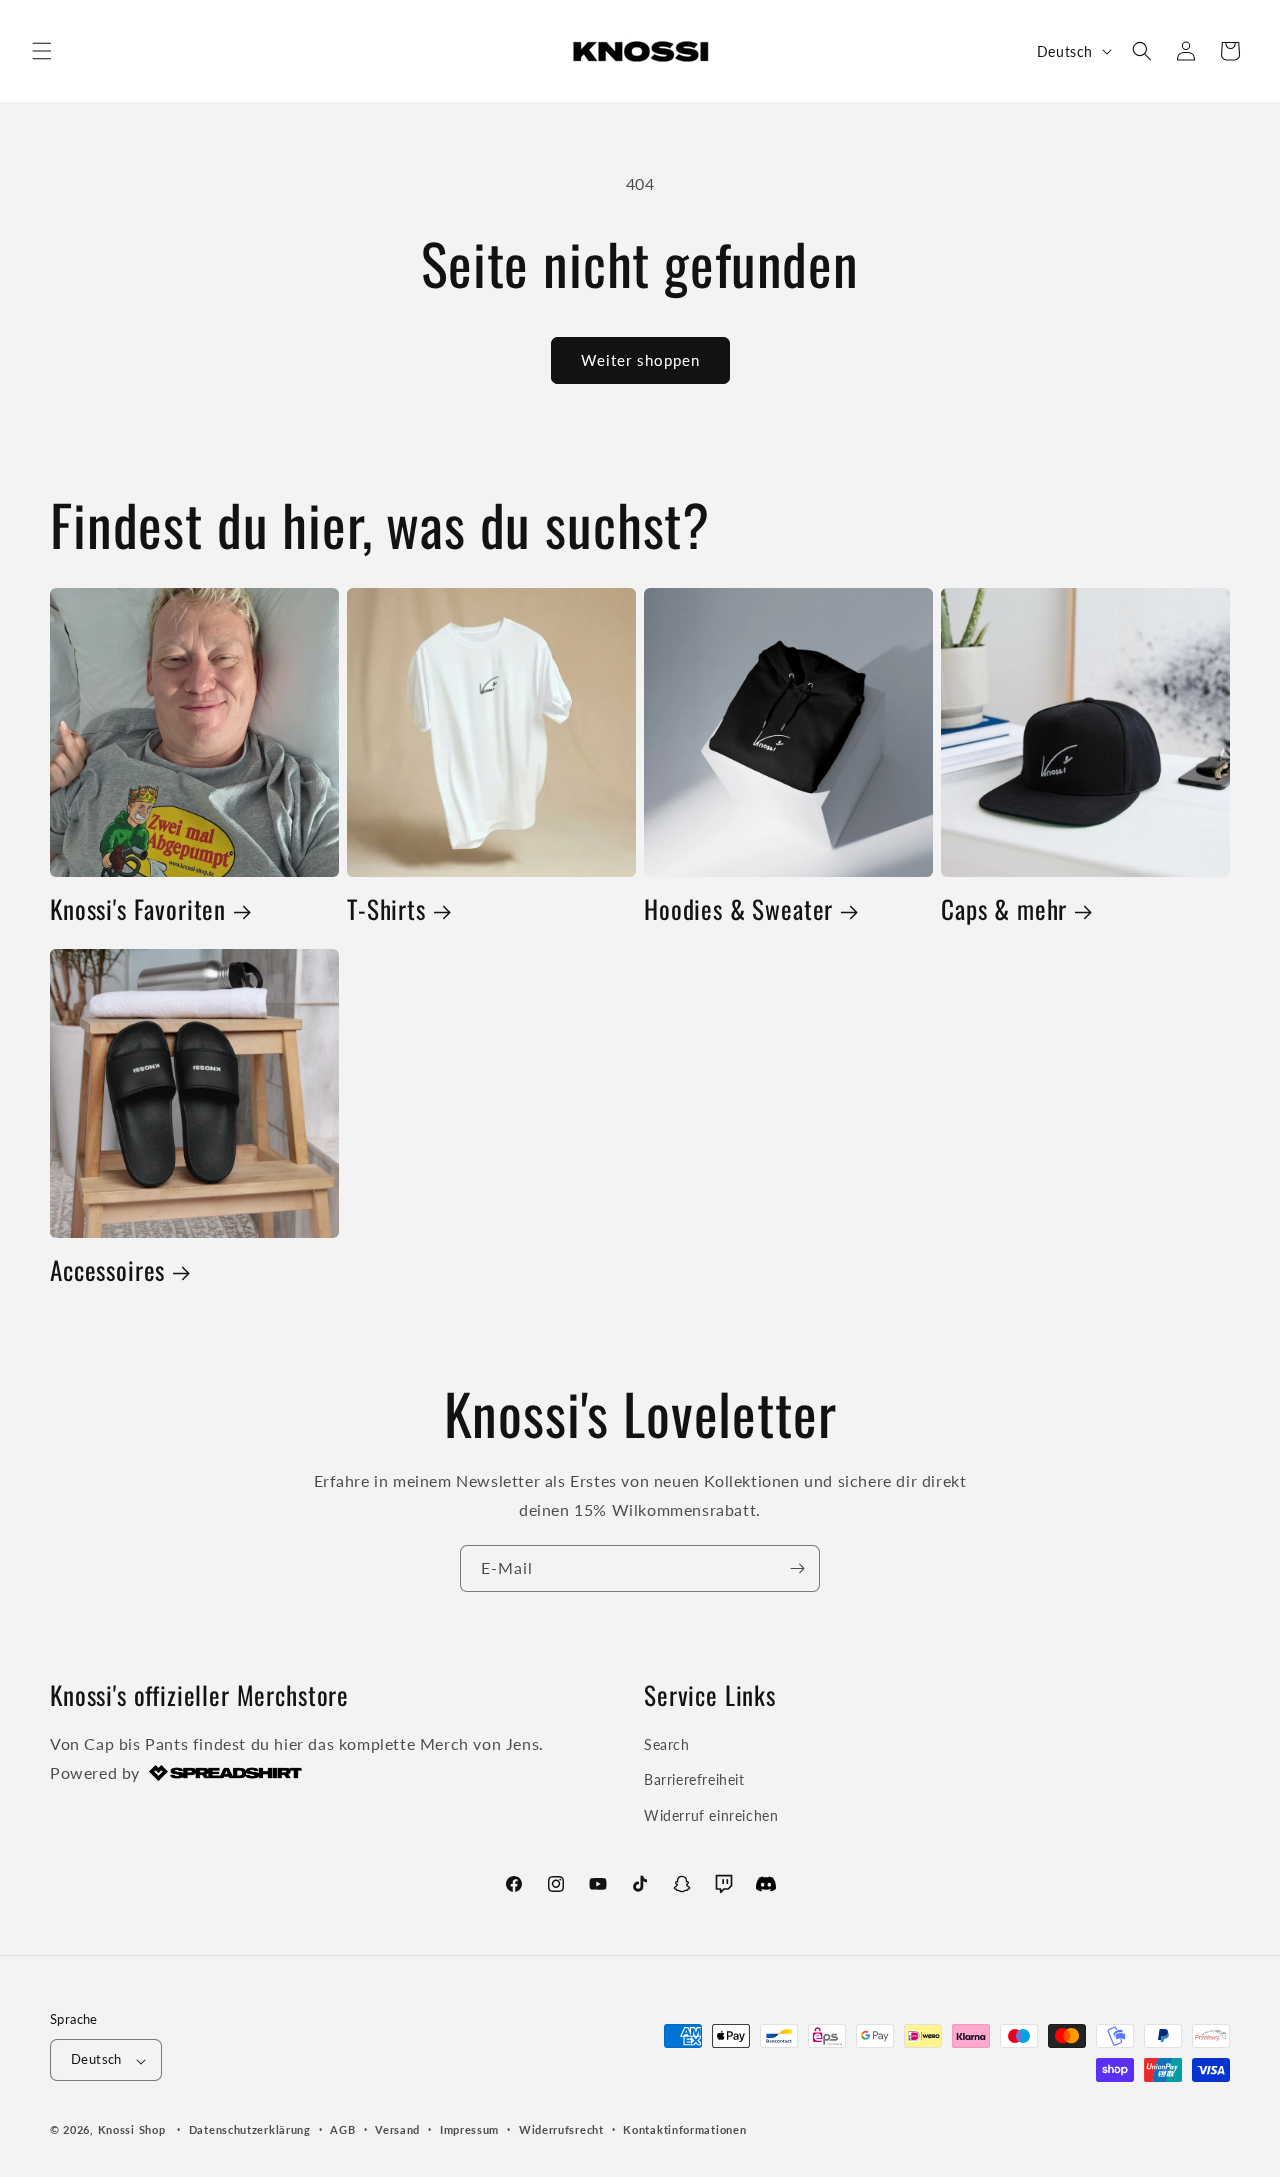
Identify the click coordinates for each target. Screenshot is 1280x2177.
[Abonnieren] (797, 1568)
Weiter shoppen (640, 360)
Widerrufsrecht (561, 2129)
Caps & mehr (1004, 909)
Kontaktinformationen (684, 2129)
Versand (397, 2129)
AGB (342, 2129)
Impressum (469, 2129)
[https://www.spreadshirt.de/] (224, 1772)
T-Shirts (386, 909)
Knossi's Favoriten (138, 909)
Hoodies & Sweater (738, 909)
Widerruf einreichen (711, 1815)
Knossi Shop (132, 2130)
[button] (42, 51)
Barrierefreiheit (694, 1780)
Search (667, 1745)
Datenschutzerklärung (250, 2129)
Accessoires (107, 1270)
